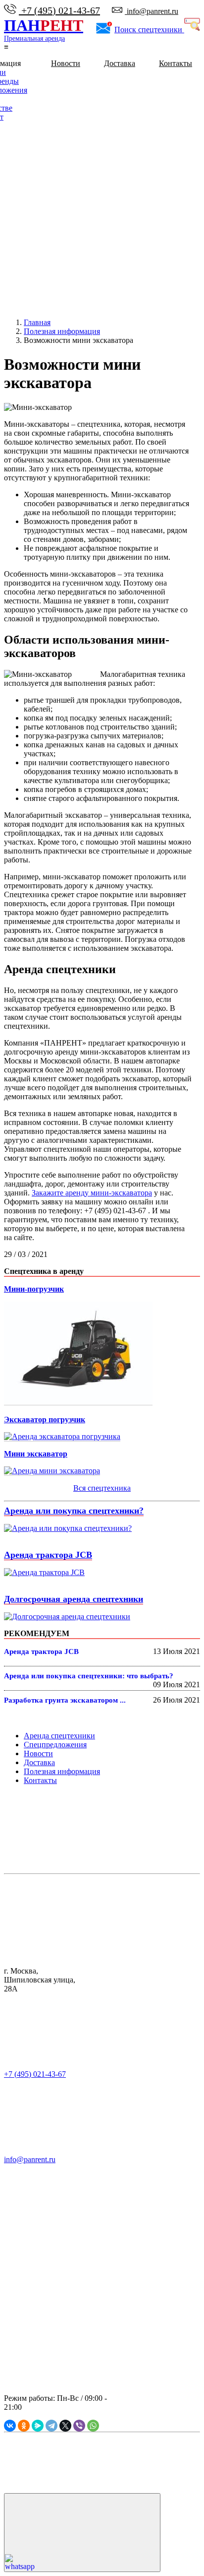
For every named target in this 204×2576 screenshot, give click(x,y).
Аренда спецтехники (59, 1736)
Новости (66, 63)
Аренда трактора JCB (48, 1555)
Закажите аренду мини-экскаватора (92, 1193)
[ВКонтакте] (10, 2426)
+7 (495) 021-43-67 (59, 10)
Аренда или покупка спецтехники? (74, 1511)
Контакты (176, 63)
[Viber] (79, 2426)
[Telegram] (51, 2426)
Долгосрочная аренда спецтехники (74, 1599)
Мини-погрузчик (34, 1289)
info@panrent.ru (152, 11)
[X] (65, 2426)
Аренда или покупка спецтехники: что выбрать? (89, 1676)
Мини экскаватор (36, 1454)
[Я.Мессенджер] (38, 2426)
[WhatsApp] (93, 2426)
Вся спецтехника (102, 1488)
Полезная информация (62, 1771)
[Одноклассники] (24, 2426)
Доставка (120, 63)
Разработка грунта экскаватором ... (65, 1700)
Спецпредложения (55, 1745)
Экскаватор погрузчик (45, 1420)
